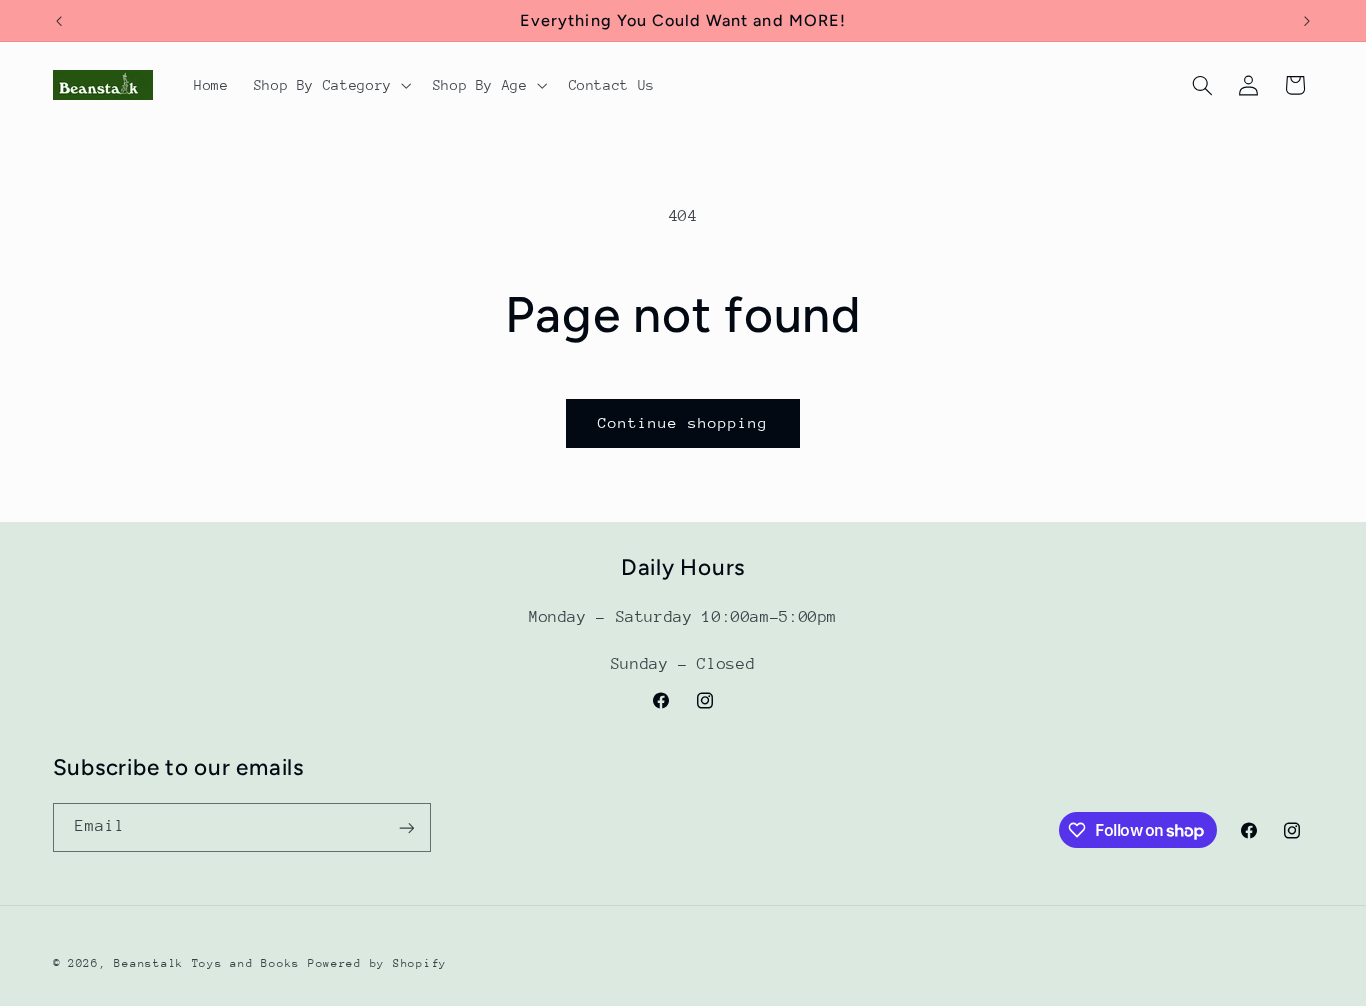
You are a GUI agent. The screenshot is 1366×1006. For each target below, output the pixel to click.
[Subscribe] (406, 827)
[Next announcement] (1307, 21)
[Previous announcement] (59, 21)
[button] (330, 85)
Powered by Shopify (377, 963)
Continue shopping (683, 422)
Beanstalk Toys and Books (207, 963)
